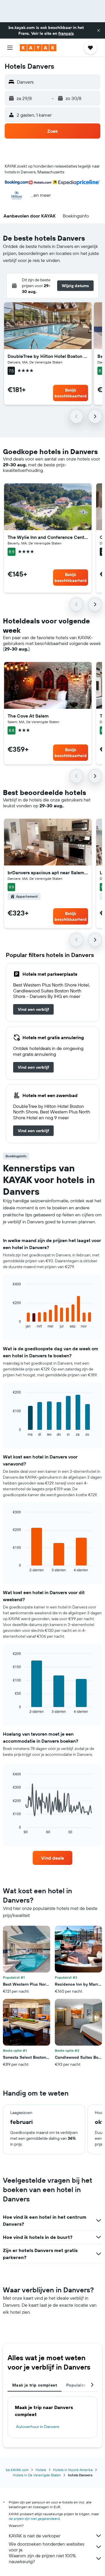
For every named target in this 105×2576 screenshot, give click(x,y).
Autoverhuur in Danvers (37, 2427)
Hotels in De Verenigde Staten (37, 2475)
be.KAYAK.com (17, 2470)
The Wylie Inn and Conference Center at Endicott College (48, 537)
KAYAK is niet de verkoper (35, 2536)
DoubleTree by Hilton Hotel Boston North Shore (48, 356)
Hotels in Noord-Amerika (73, 2470)
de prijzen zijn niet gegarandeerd (34, 2519)
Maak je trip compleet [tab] (35, 2385)
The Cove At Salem (28, 716)
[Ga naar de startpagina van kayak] (38, 48)
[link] (33, 1009)
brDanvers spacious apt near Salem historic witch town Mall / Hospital (48, 873)
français (66, 33)
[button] (99, 30)
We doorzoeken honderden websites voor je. (47, 2547)
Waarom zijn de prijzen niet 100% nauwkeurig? (42, 2558)
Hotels (41, 2470)
